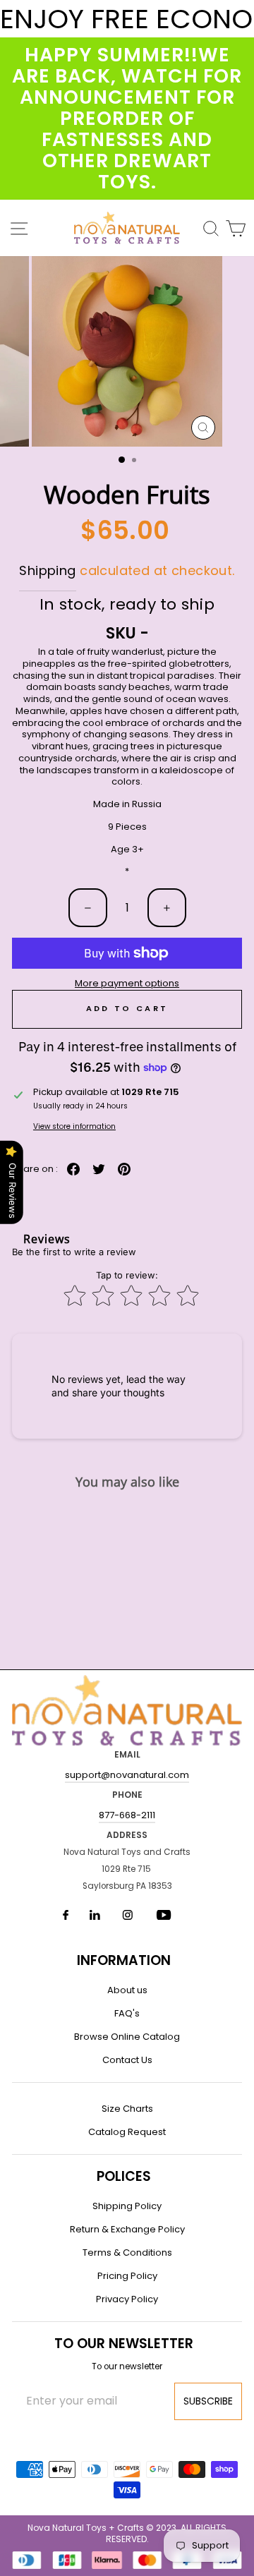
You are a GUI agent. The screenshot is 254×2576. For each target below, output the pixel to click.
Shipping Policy (127, 2206)
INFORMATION (124, 1960)
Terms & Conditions (127, 2253)
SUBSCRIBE (208, 2401)
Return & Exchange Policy (127, 2229)
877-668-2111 (127, 1815)
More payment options (127, 984)
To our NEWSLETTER (124, 2344)
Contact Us (127, 2060)
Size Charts (127, 2109)
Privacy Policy (127, 2299)
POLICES (124, 2176)
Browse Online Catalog (127, 2037)
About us (127, 1990)
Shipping (47, 570)
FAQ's (127, 2013)
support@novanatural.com (127, 1775)
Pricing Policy (127, 2276)
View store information (74, 1126)
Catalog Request (127, 2132)
